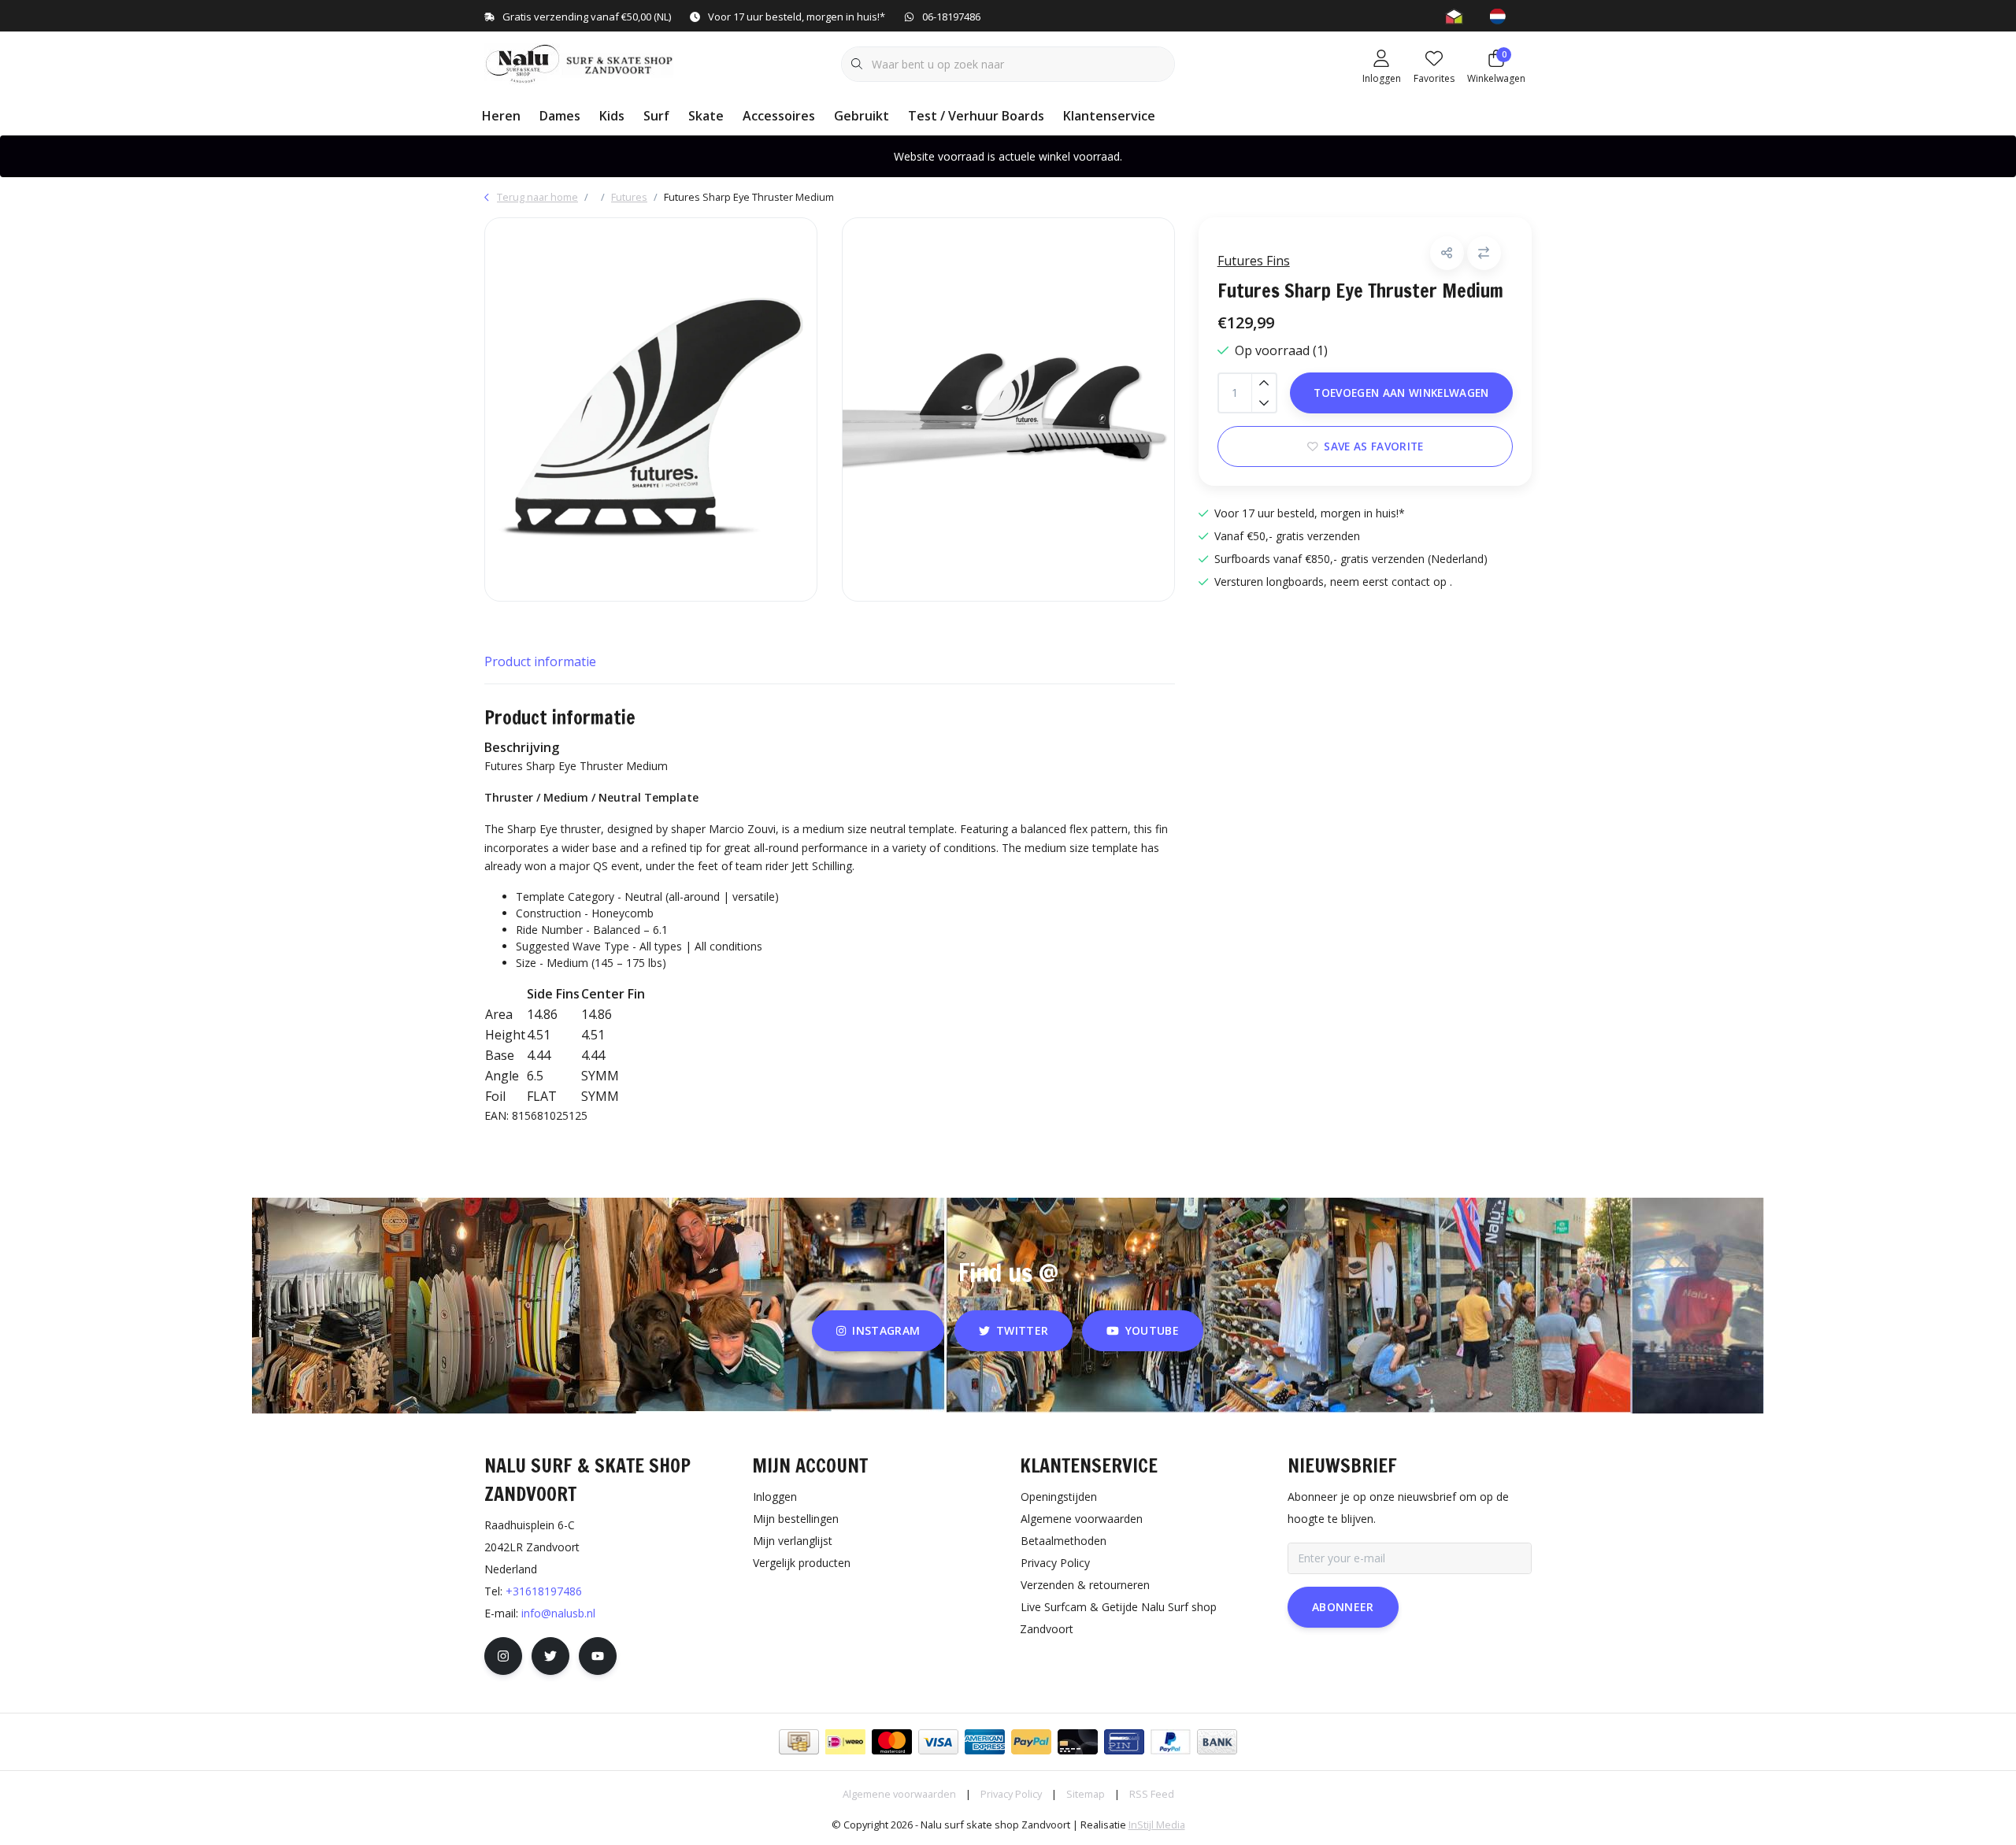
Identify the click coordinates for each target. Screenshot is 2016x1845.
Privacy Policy (1011, 1794)
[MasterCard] (892, 1742)
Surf (656, 116)
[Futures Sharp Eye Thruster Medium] (651, 409)
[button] (1447, 253)
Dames (560, 116)
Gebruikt (862, 116)
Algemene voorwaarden (899, 1794)
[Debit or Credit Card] (1078, 1742)
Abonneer (1343, 1607)
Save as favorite (1373, 446)
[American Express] (985, 1742)
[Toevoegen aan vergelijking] (1484, 253)
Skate (706, 116)
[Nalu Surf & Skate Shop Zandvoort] (581, 62)
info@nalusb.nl (558, 1613)
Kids (612, 116)
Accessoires (779, 116)
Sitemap (1086, 1794)
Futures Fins (1254, 261)
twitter (1022, 1330)
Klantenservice (1109, 116)
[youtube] (598, 1656)
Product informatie (540, 661)
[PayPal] (1031, 1742)
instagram (887, 1330)
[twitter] (550, 1656)
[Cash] (799, 1742)
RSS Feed (1152, 1794)
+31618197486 (544, 1591)
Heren (501, 116)
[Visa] (938, 1742)
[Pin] (1124, 1742)
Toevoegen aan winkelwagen (1401, 393)
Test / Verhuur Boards (976, 116)
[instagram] (503, 1656)
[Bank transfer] (1217, 1742)
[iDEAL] (845, 1742)
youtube (1152, 1330)
